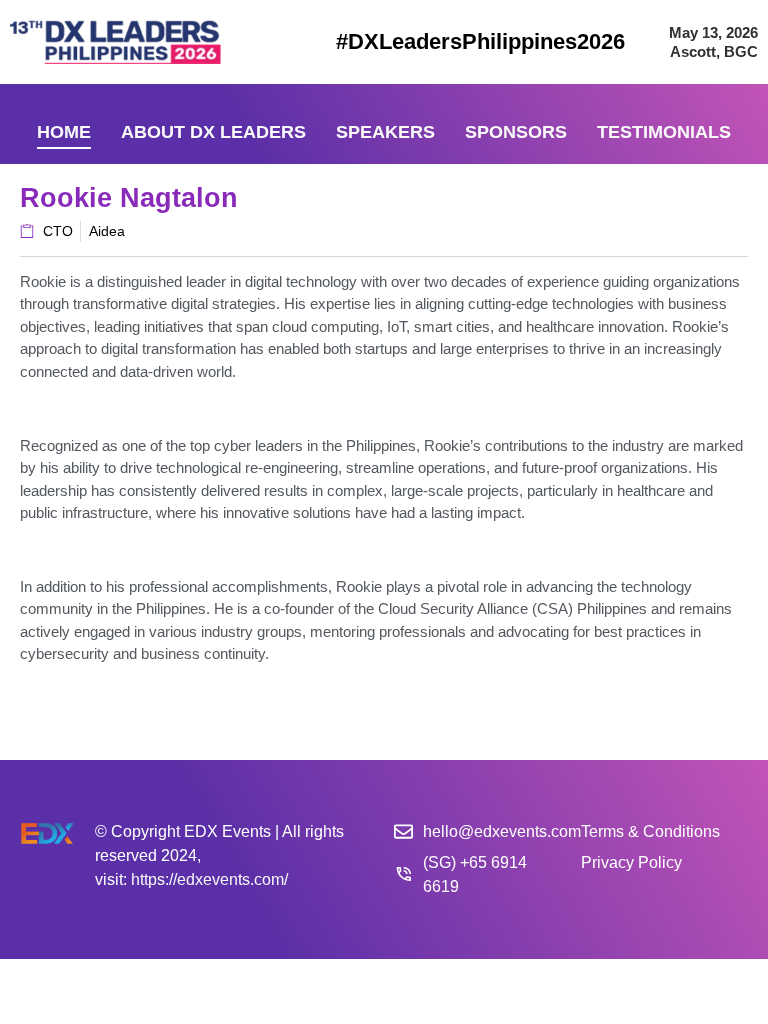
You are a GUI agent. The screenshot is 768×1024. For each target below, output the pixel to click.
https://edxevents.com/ (209, 879)
